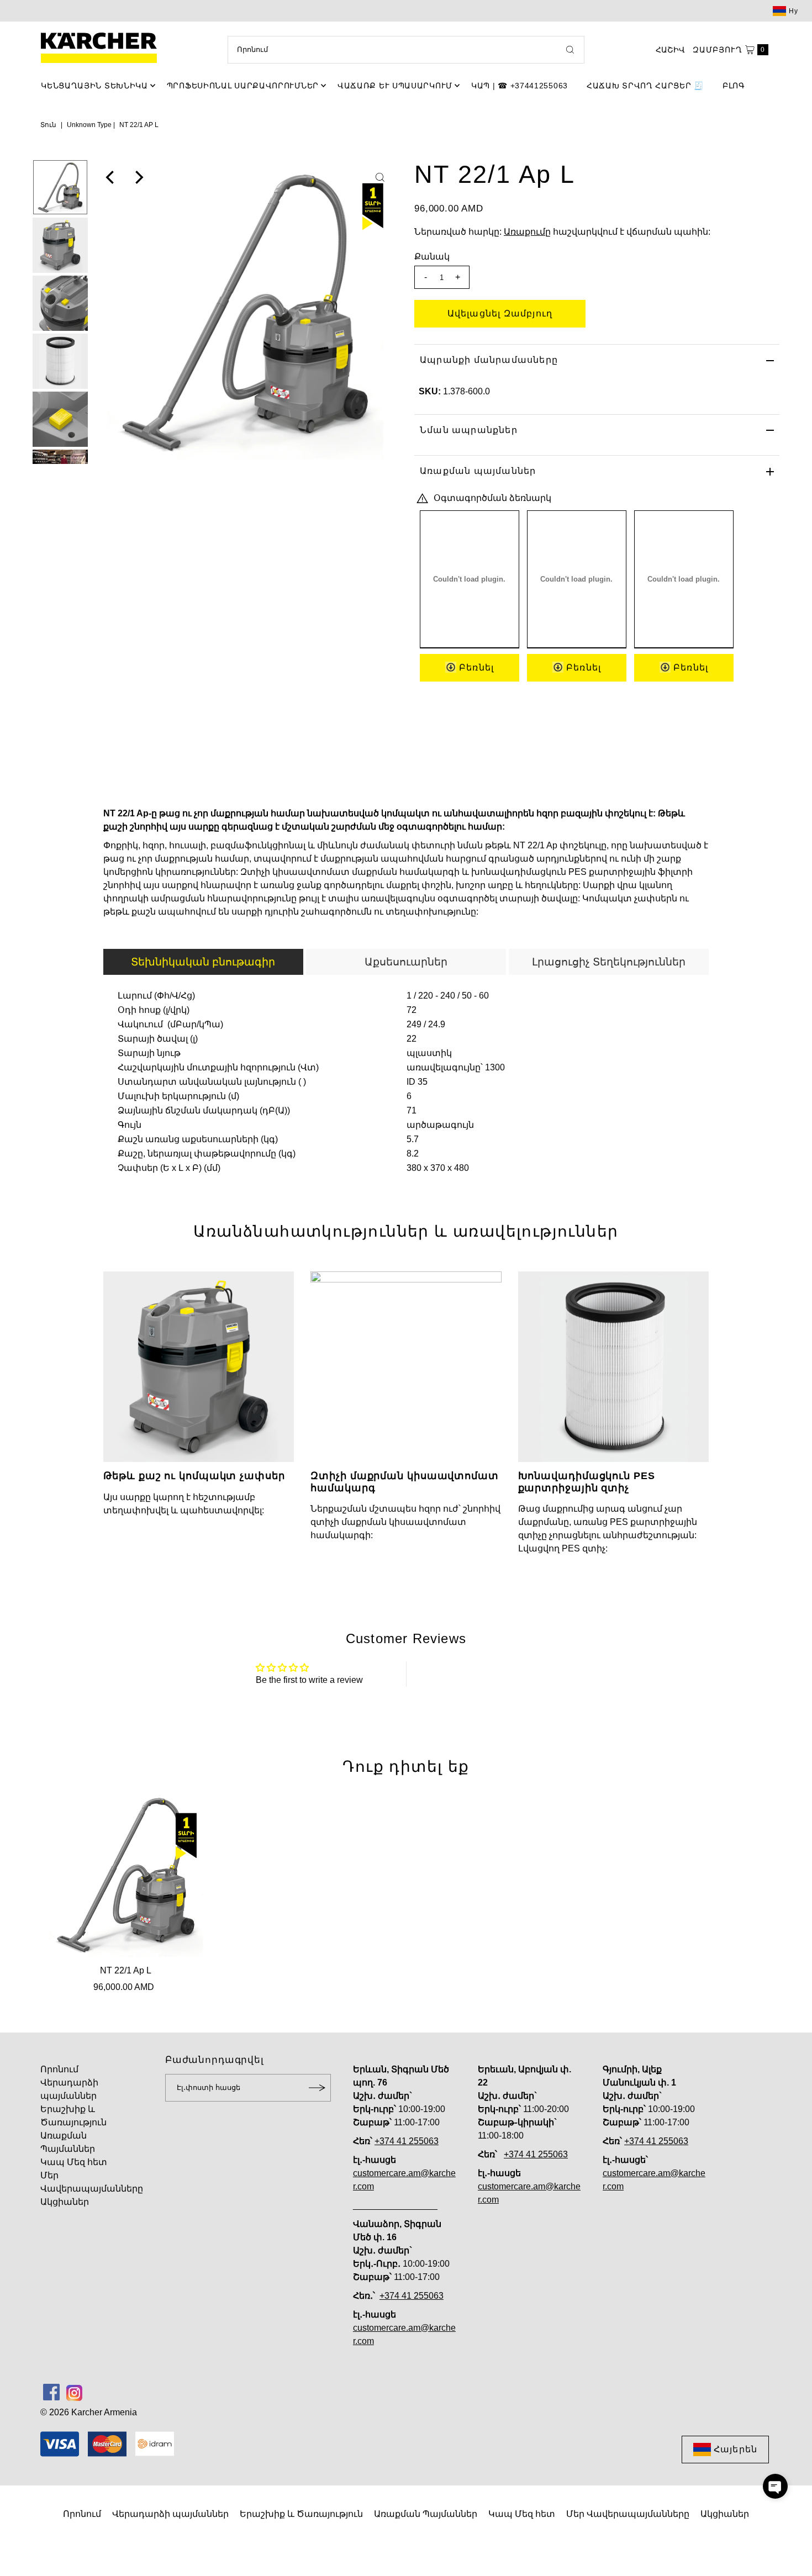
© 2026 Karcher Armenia (89, 2412)
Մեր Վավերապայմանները (628, 2514)
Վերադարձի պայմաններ (170, 2514)
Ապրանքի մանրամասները (489, 360)
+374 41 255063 (407, 2141)
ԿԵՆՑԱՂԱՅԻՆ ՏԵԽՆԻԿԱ (94, 86)
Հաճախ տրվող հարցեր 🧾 (645, 86)
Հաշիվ (670, 50)
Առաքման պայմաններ (478, 471)
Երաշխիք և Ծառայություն (301, 2514)
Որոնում (59, 2069)
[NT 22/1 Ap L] (126, 1875)
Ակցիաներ (65, 2202)
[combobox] (406, 50)
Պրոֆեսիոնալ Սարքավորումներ (243, 86)
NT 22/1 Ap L (126, 1970)
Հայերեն (735, 2449)
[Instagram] (74, 2392)
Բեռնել (475, 667)
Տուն (48, 125)
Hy (793, 11)
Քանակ (432, 257)
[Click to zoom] (380, 177)
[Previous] (111, 177)
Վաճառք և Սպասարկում (395, 86)
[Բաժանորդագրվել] (317, 2088)
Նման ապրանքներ (469, 430)
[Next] (138, 177)
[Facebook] (51, 2392)
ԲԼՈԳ (734, 86)
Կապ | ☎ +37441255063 (520, 86)
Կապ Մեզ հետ (74, 2162)
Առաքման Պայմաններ (426, 2514)
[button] (775, 2486)
